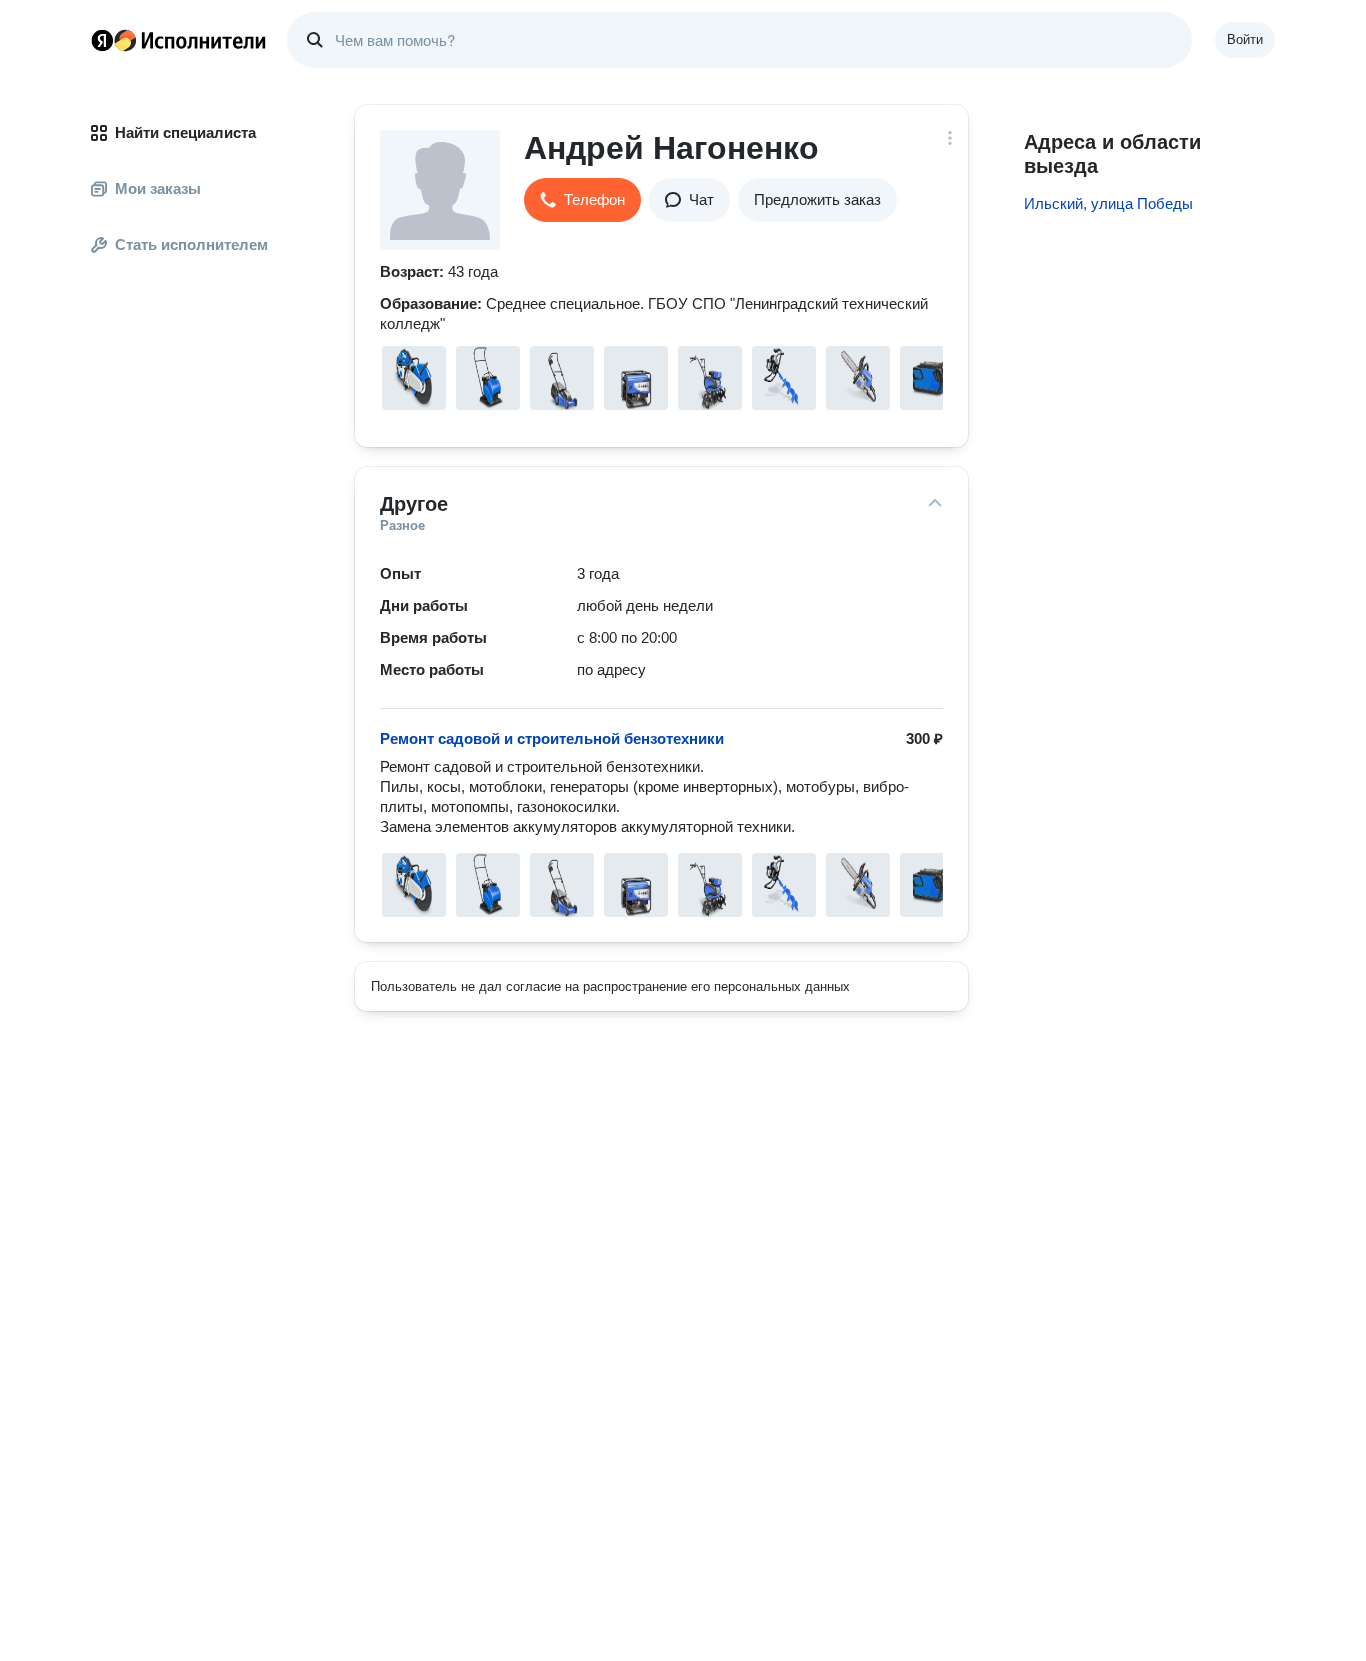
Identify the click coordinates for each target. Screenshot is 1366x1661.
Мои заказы (158, 188)
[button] (582, 200)
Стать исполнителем (191, 244)
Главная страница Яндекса (102, 40)
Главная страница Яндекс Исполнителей (179, 40)
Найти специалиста (185, 132)
